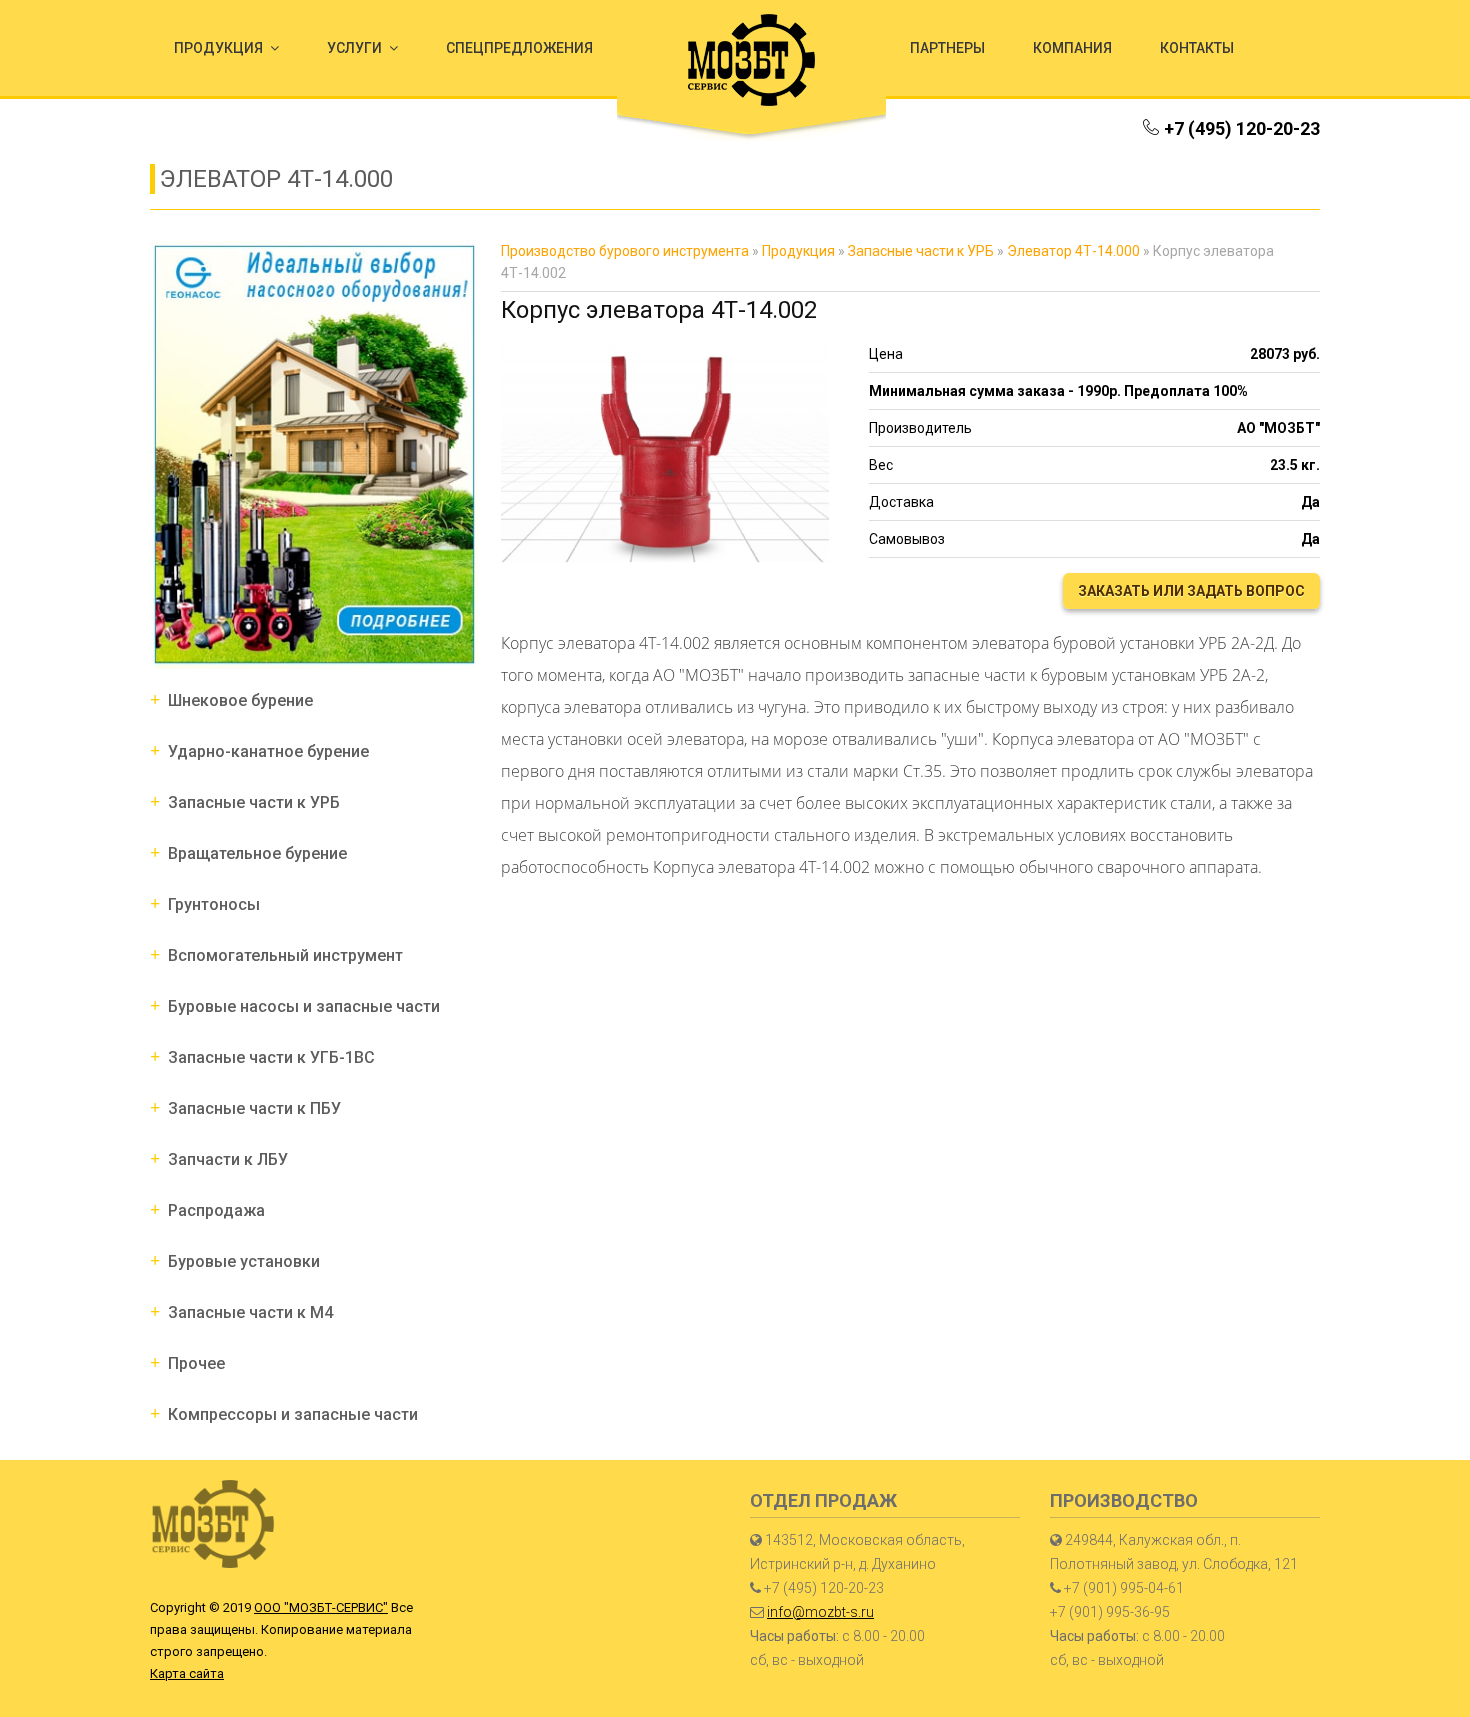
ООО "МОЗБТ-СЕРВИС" (321, 1607)
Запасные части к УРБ (254, 802)
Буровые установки (244, 1261)
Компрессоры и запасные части (293, 1414)
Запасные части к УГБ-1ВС (271, 1057)
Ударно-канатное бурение (268, 751)
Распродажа (216, 1210)
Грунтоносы (214, 904)
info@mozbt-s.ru (820, 1612)
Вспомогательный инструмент (285, 955)
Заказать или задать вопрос (1191, 591)
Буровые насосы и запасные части (304, 1006)
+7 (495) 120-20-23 (1242, 128)
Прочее (196, 1363)
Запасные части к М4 (250, 1312)
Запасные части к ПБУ (254, 1108)
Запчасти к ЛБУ (228, 1159)
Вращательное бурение (257, 853)
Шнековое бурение (240, 700)
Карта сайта (187, 1673)
